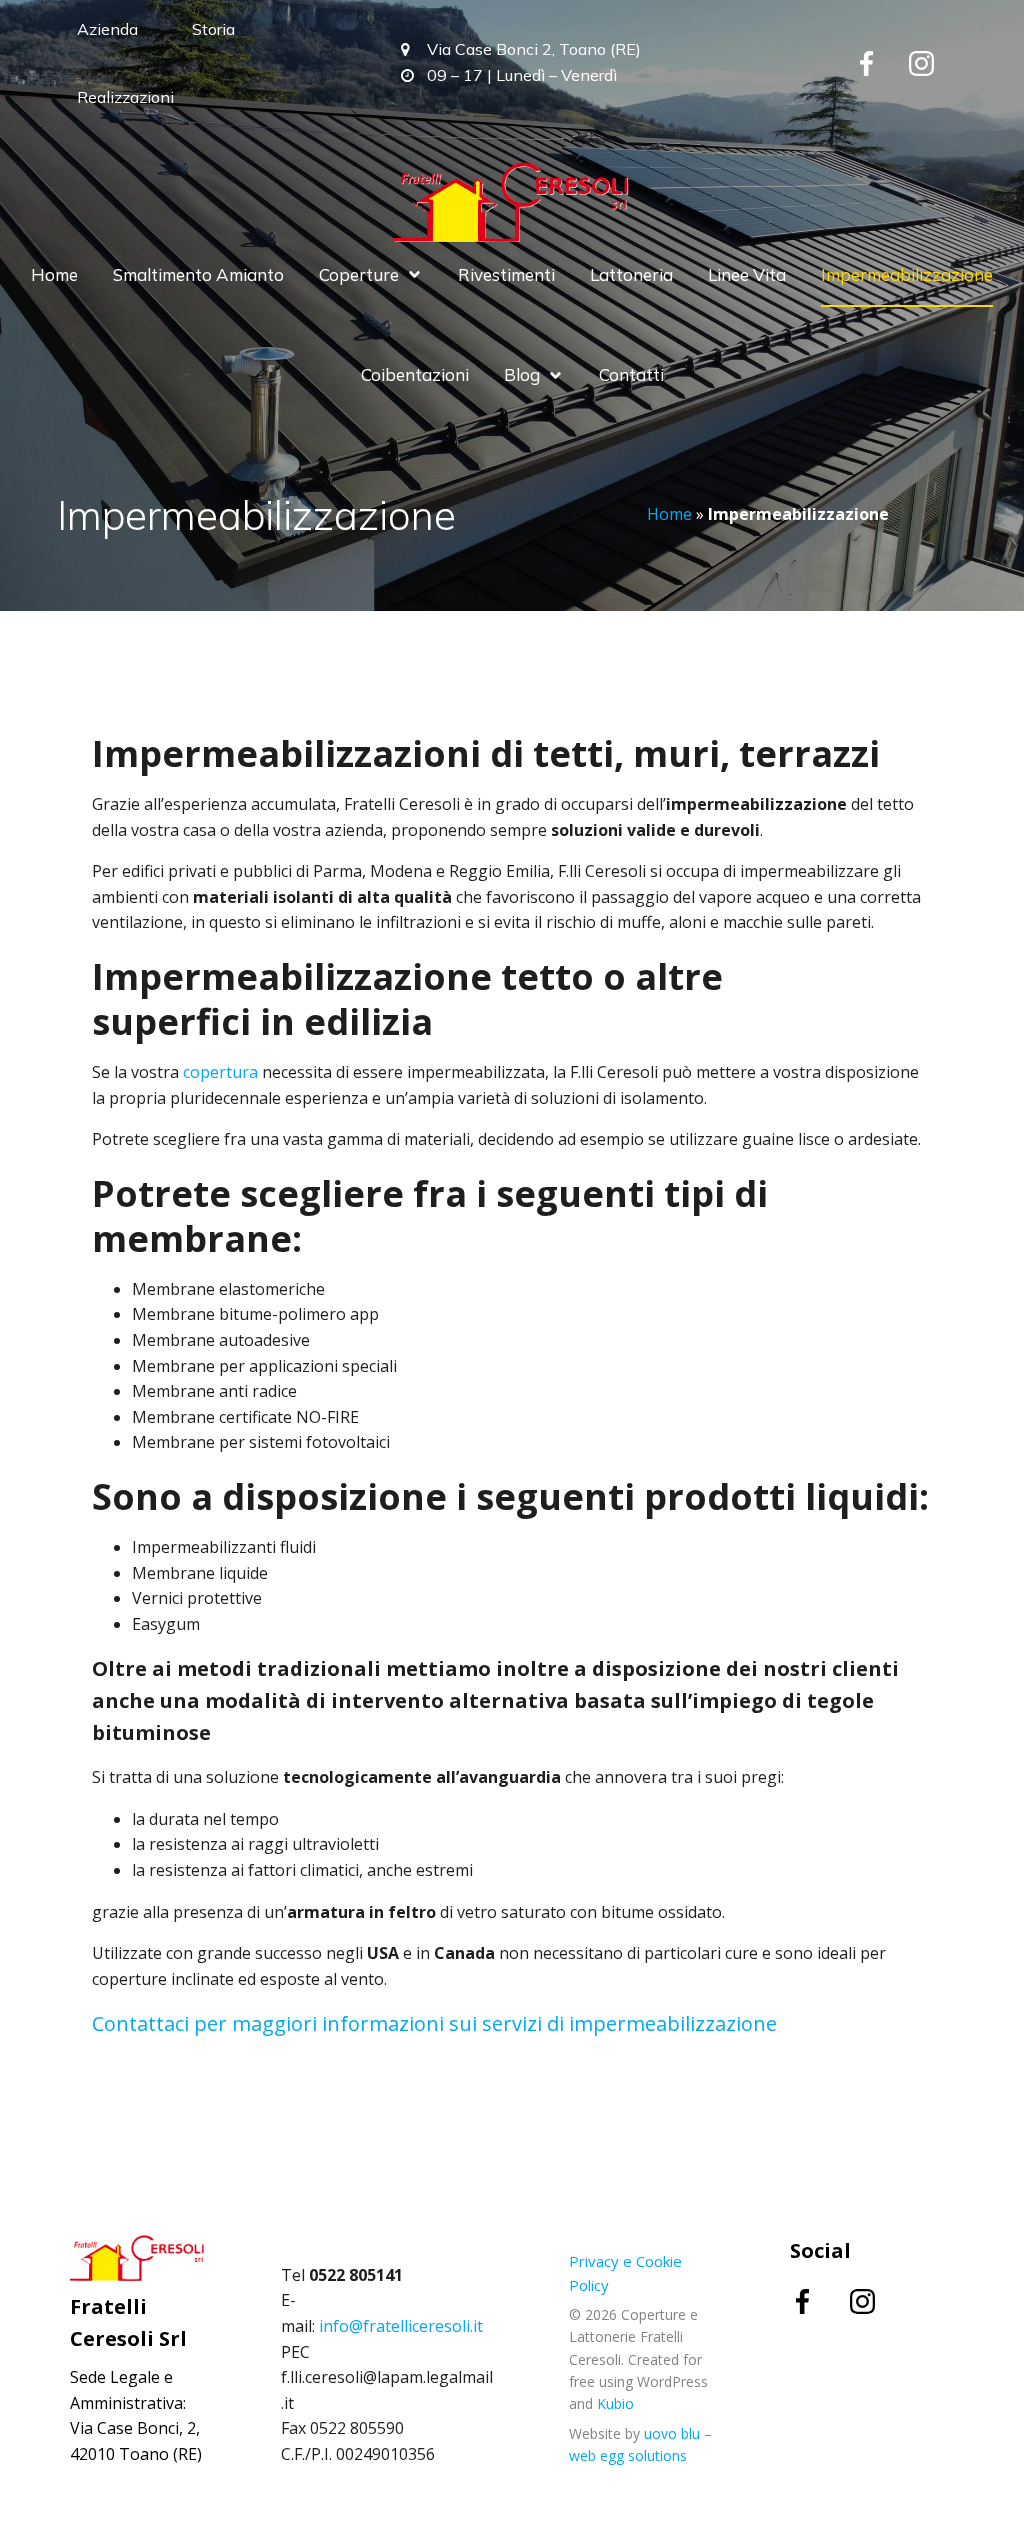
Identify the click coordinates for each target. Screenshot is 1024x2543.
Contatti (631, 374)
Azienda (107, 29)
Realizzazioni (125, 97)
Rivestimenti (506, 274)
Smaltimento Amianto (198, 274)
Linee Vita (747, 274)
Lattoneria (631, 274)
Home (54, 274)
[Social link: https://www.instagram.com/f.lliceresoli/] (936, 63)
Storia (213, 29)
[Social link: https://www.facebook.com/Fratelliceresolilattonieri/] (820, 2300)
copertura (220, 1072)
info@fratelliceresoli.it (401, 2326)
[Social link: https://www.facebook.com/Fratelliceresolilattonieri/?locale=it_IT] (881, 63)
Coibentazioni (415, 374)
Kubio (615, 2403)
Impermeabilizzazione (907, 274)
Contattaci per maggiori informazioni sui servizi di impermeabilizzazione (434, 2023)
